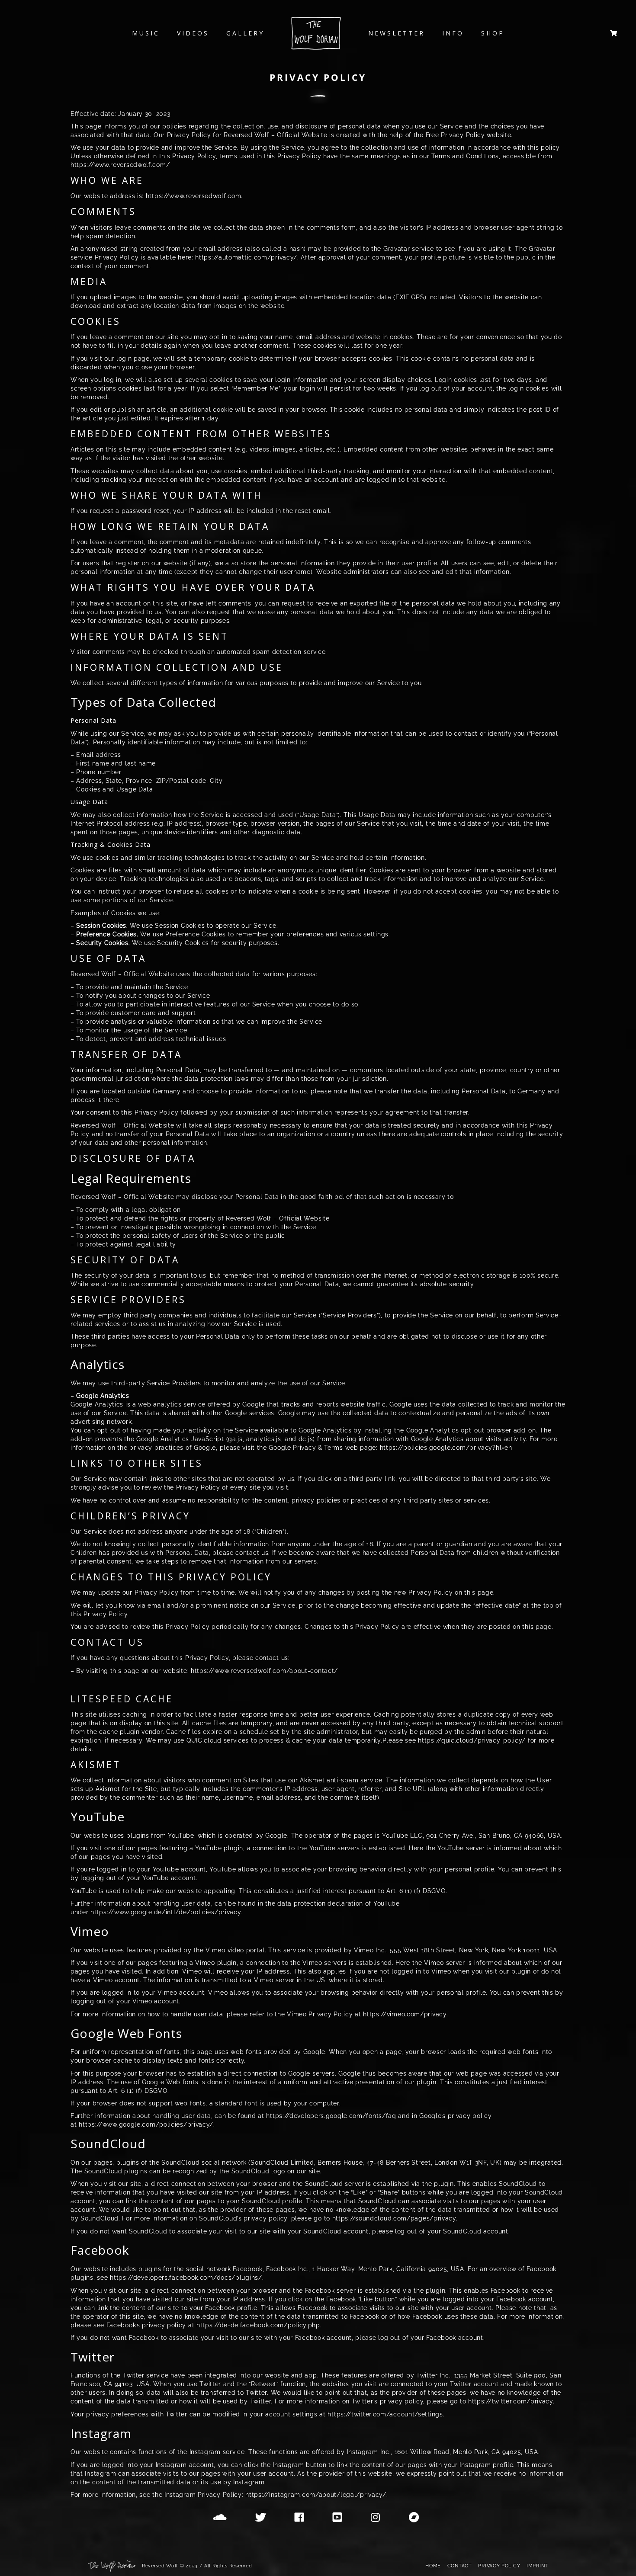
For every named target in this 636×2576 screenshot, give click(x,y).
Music (146, 33)
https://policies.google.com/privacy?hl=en (446, 1448)
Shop (493, 33)
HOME (433, 2566)
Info (453, 33)
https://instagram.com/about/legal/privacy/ (316, 2495)
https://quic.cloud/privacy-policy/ (472, 1740)
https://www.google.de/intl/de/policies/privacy (165, 1912)
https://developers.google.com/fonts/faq (331, 2116)
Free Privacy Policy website (469, 135)
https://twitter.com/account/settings (385, 2414)
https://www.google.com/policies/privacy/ (146, 2124)
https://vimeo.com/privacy (405, 2014)
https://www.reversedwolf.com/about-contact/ (264, 1671)
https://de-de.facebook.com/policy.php (258, 2325)
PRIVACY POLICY (499, 2566)
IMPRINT (537, 2566)
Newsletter (397, 33)
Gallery (245, 33)
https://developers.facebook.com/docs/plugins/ (186, 2278)
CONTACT (460, 2566)
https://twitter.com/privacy (511, 2401)
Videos (193, 33)
